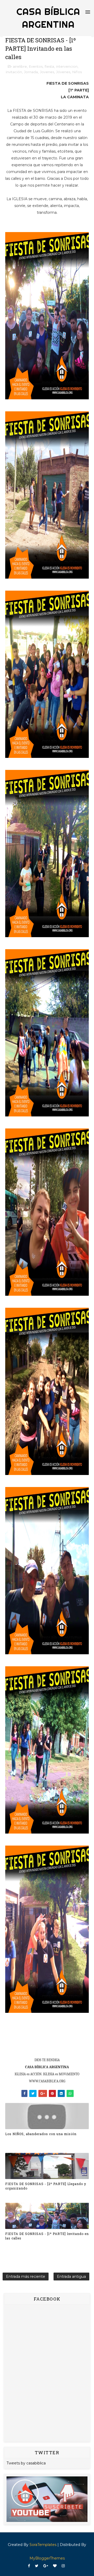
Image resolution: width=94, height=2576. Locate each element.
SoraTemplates (43, 2545)
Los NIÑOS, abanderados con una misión (41, 2134)
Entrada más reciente (26, 2277)
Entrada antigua (71, 2277)
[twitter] (37, 2566)
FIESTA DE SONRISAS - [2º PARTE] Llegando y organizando (46, 2186)
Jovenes (47, 72)
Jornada (31, 72)
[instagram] (63, 2566)
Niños (77, 72)
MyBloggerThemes (47, 2558)
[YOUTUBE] (47, 2499)
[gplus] (46, 2566)
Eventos (36, 66)
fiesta (49, 66)
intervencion (67, 66)
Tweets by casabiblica (26, 2463)
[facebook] (29, 2566)
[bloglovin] (55, 2566)
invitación (14, 72)
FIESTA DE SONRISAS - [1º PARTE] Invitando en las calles (47, 2236)
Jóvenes (63, 72)
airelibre (20, 66)
